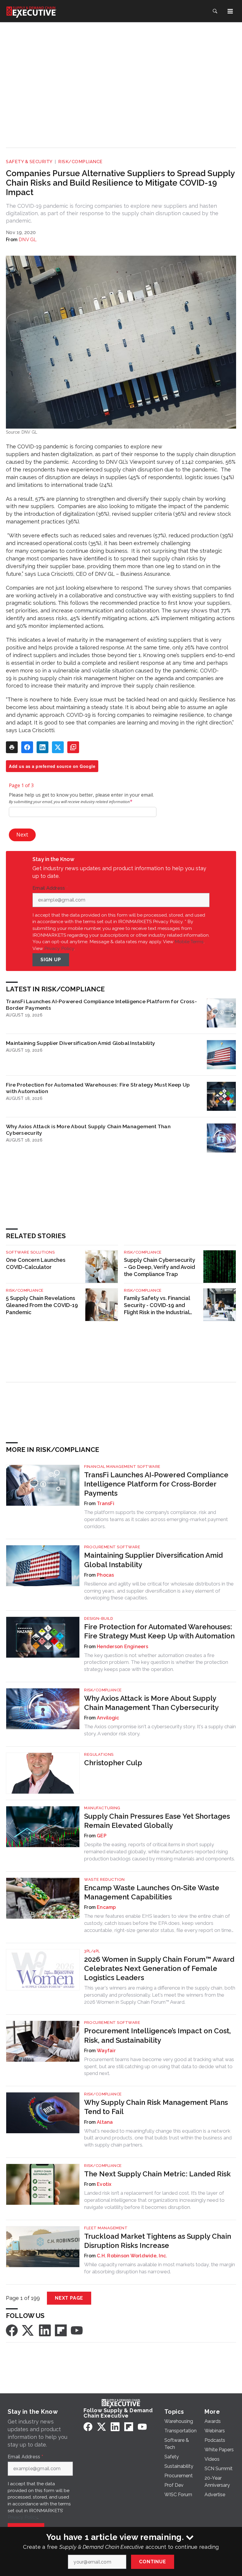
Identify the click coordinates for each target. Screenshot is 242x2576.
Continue (152, 2562)
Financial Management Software (122, 1467)
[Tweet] (58, 747)
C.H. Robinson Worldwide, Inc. (132, 2256)
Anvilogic (108, 1718)
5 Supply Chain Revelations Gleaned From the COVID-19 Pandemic (42, 1305)
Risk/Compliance (80, 162)
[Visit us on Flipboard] (61, 2330)
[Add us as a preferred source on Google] (73, 747)
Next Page (69, 2298)
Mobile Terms (189, 942)
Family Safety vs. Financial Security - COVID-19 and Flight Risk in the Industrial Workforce (157, 1305)
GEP (102, 1836)
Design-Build (99, 1618)
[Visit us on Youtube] (77, 2330)
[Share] (27, 747)
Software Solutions (30, 1252)
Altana (105, 2122)
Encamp (106, 1907)
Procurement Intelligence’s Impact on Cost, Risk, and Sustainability (157, 2035)
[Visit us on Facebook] (12, 2330)
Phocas (106, 1575)
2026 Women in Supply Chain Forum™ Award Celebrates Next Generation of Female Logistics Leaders (159, 1968)
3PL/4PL (92, 1951)
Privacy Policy (59, 948)
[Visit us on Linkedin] (45, 2330)
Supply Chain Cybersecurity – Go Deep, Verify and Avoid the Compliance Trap (160, 1267)
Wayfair (106, 2051)
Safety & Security (29, 162)
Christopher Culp (113, 1763)
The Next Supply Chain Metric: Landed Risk (157, 2174)
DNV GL (28, 240)
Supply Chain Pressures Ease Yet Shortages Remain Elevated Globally (157, 1821)
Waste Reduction (104, 1879)
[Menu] (230, 11)
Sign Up (51, 960)
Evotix (104, 2184)
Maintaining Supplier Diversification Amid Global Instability (81, 1043)
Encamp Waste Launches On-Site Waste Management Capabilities (152, 1892)
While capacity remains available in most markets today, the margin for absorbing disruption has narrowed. (160, 2268)
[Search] (215, 11)
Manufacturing (102, 1808)
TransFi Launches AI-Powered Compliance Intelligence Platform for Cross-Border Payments (101, 1005)
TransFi (106, 1503)
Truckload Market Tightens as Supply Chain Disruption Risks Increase (158, 2241)
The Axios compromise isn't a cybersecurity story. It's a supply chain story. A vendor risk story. (160, 1730)
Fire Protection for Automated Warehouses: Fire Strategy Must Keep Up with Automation (98, 1088)
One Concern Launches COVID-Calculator (36, 1263)
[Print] (12, 747)
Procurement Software (112, 1547)
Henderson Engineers (122, 1647)
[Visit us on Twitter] (28, 2330)
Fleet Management (106, 2228)
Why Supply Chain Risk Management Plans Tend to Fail (156, 2107)
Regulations (99, 1754)
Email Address (50, 888)
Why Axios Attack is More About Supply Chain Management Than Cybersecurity (88, 1130)
